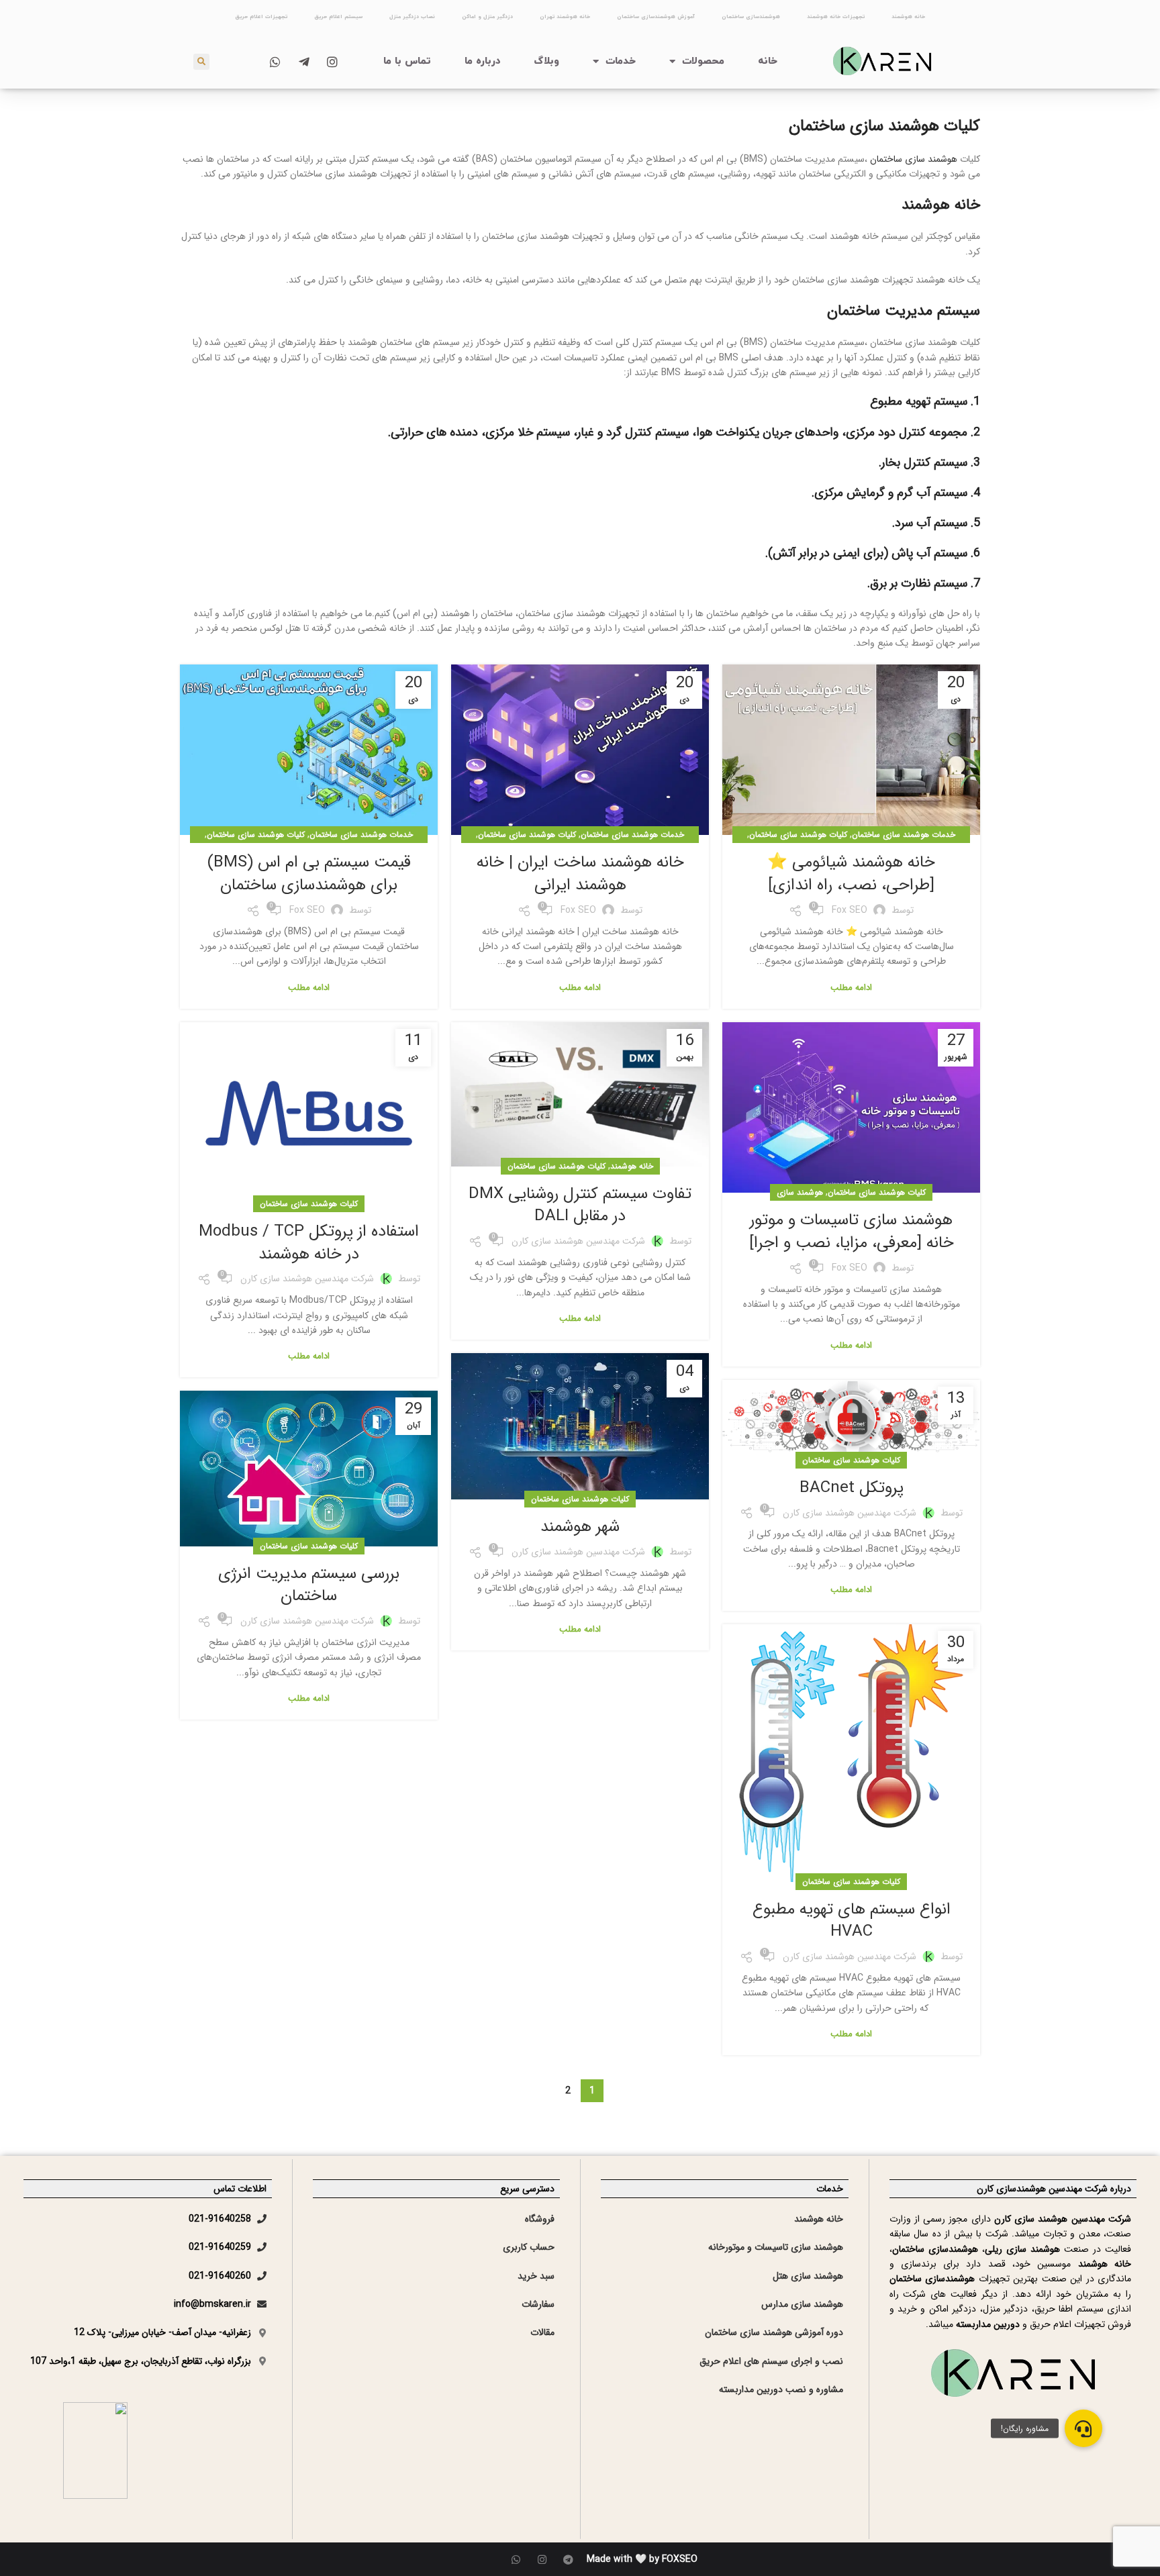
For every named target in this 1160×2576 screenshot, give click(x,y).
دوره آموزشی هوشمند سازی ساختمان (774, 2332)
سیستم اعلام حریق (338, 17)
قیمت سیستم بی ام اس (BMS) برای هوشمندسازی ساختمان (309, 874)
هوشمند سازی (800, 1192)
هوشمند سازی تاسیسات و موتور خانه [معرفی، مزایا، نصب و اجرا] (852, 1232)
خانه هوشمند (908, 17)
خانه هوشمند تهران (565, 17)
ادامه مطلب (851, 988)
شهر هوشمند (580, 1527)
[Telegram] (568, 2560)
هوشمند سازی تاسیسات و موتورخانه (776, 2247)
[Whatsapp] (516, 2560)
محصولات (703, 61)
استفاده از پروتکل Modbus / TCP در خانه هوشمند (309, 1243)
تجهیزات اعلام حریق (261, 17)
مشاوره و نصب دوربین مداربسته (781, 2389)
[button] (1083, 2428)
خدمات (621, 61)
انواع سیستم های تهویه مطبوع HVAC (852, 1921)
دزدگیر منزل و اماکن (487, 17)
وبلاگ (547, 61)
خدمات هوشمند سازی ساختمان (904, 835)
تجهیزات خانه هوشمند (836, 17)
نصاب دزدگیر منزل (412, 17)
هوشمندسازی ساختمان (751, 17)
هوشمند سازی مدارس (802, 2304)
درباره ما (483, 61)
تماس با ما (407, 61)
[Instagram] (542, 2560)
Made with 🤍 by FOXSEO (642, 2559)
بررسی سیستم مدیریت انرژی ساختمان (309, 1585)
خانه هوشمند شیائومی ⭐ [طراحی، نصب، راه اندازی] (851, 874)
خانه (768, 61)
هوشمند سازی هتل (808, 2276)
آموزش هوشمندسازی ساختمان (656, 17)
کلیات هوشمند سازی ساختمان (798, 835)
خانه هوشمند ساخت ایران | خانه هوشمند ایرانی (580, 874)
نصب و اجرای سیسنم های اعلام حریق (771, 2361)
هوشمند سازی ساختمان (914, 159)
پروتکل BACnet (852, 1488)
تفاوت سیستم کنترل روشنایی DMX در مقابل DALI (580, 1205)
